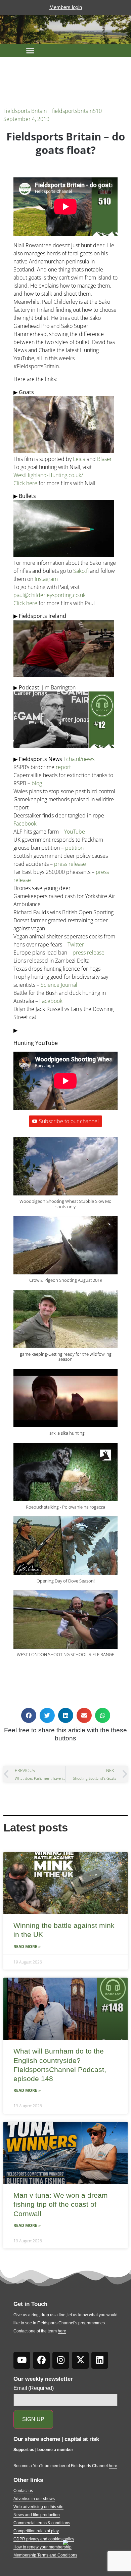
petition (74, 848)
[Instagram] (61, 2360)
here (62, 2331)
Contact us (23, 2491)
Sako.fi (82, 571)
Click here (25, 483)
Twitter (76, 944)
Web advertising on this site (38, 2507)
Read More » (27, 1947)
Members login (66, 7)
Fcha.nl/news (79, 759)
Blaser (104, 459)
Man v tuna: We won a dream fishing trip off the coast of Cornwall (61, 2204)
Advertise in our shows (34, 2499)
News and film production (37, 2515)
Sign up (33, 2419)
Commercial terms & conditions (42, 2523)
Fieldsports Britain (25, 111)
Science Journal (59, 985)
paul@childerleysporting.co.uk (50, 595)
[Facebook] (41, 2360)
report (63, 767)
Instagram (46, 579)
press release (70, 864)
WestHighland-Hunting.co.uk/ (48, 475)
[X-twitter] (80, 2360)
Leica (79, 459)
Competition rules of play (36, 2531)
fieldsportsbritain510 (77, 111)
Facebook (25, 824)
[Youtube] (22, 2360)
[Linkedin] (100, 2360)
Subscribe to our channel (69, 1121)
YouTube (75, 832)
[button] (30, 50)
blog (37, 783)
